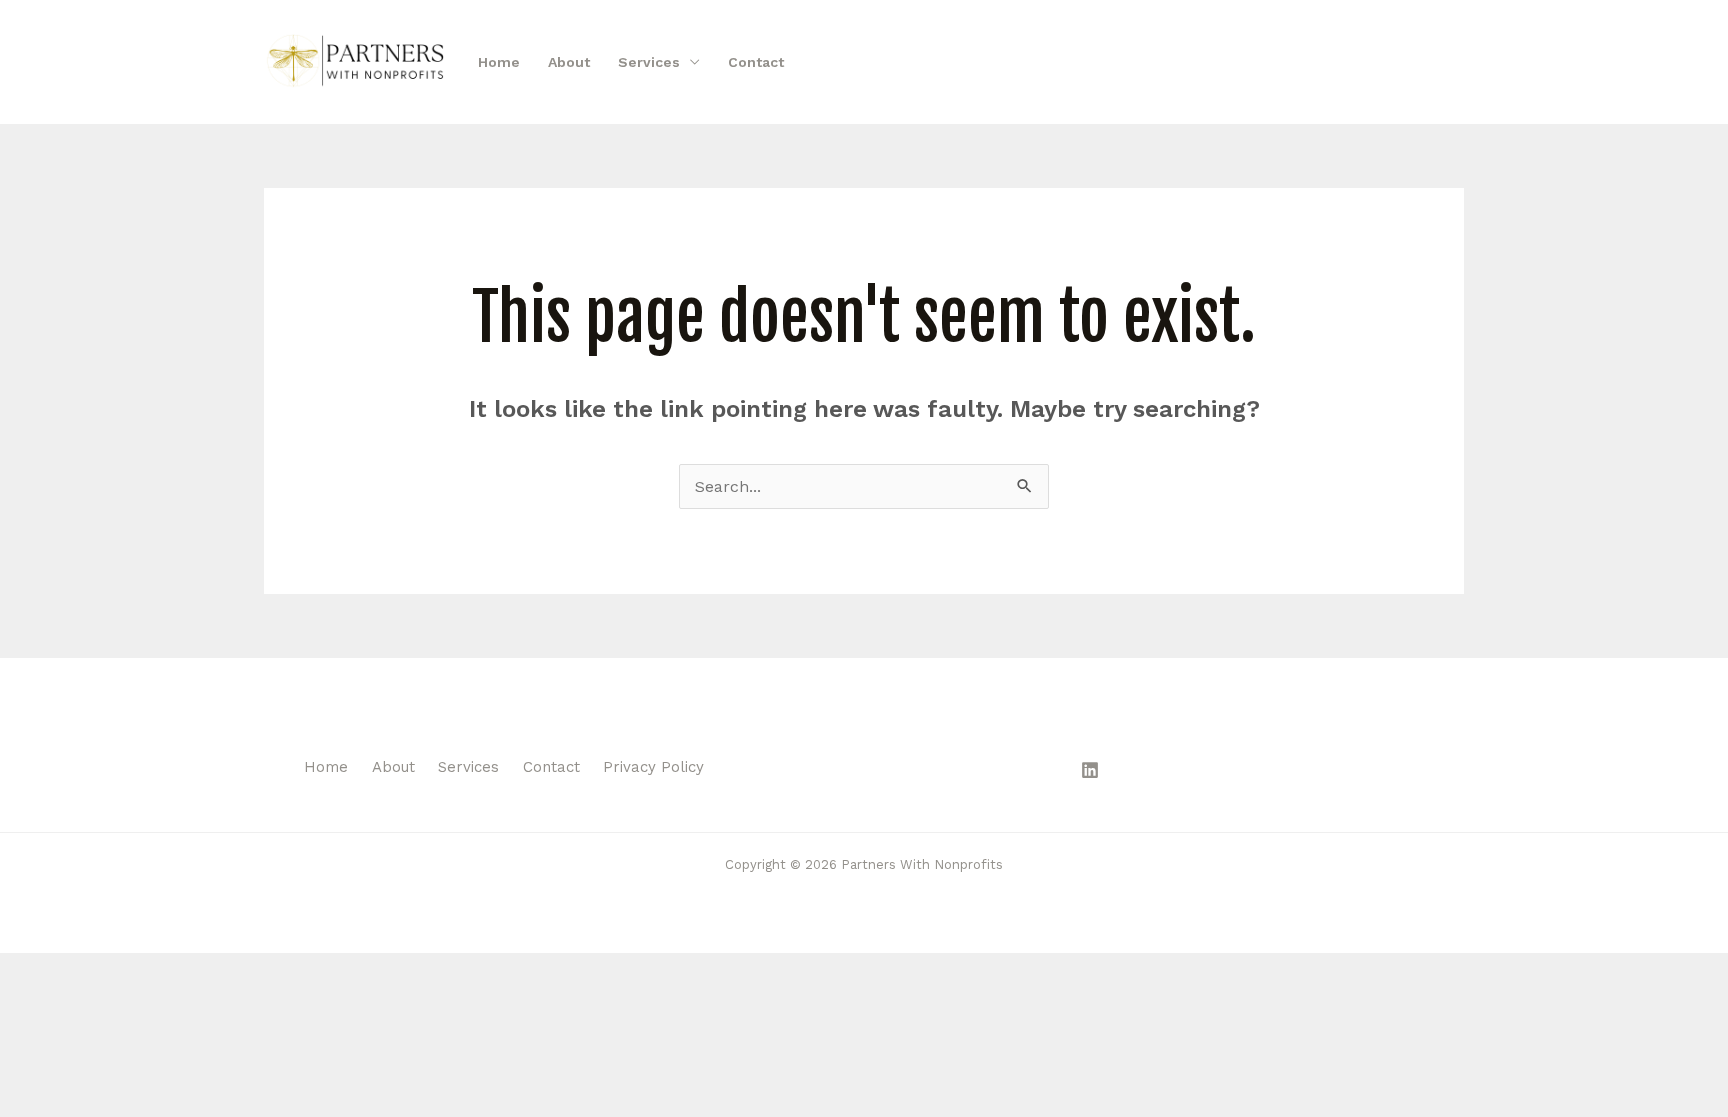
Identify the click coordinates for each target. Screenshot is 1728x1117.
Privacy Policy (653, 767)
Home (499, 62)
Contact (756, 62)
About (569, 62)
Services (649, 62)
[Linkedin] (1090, 770)
